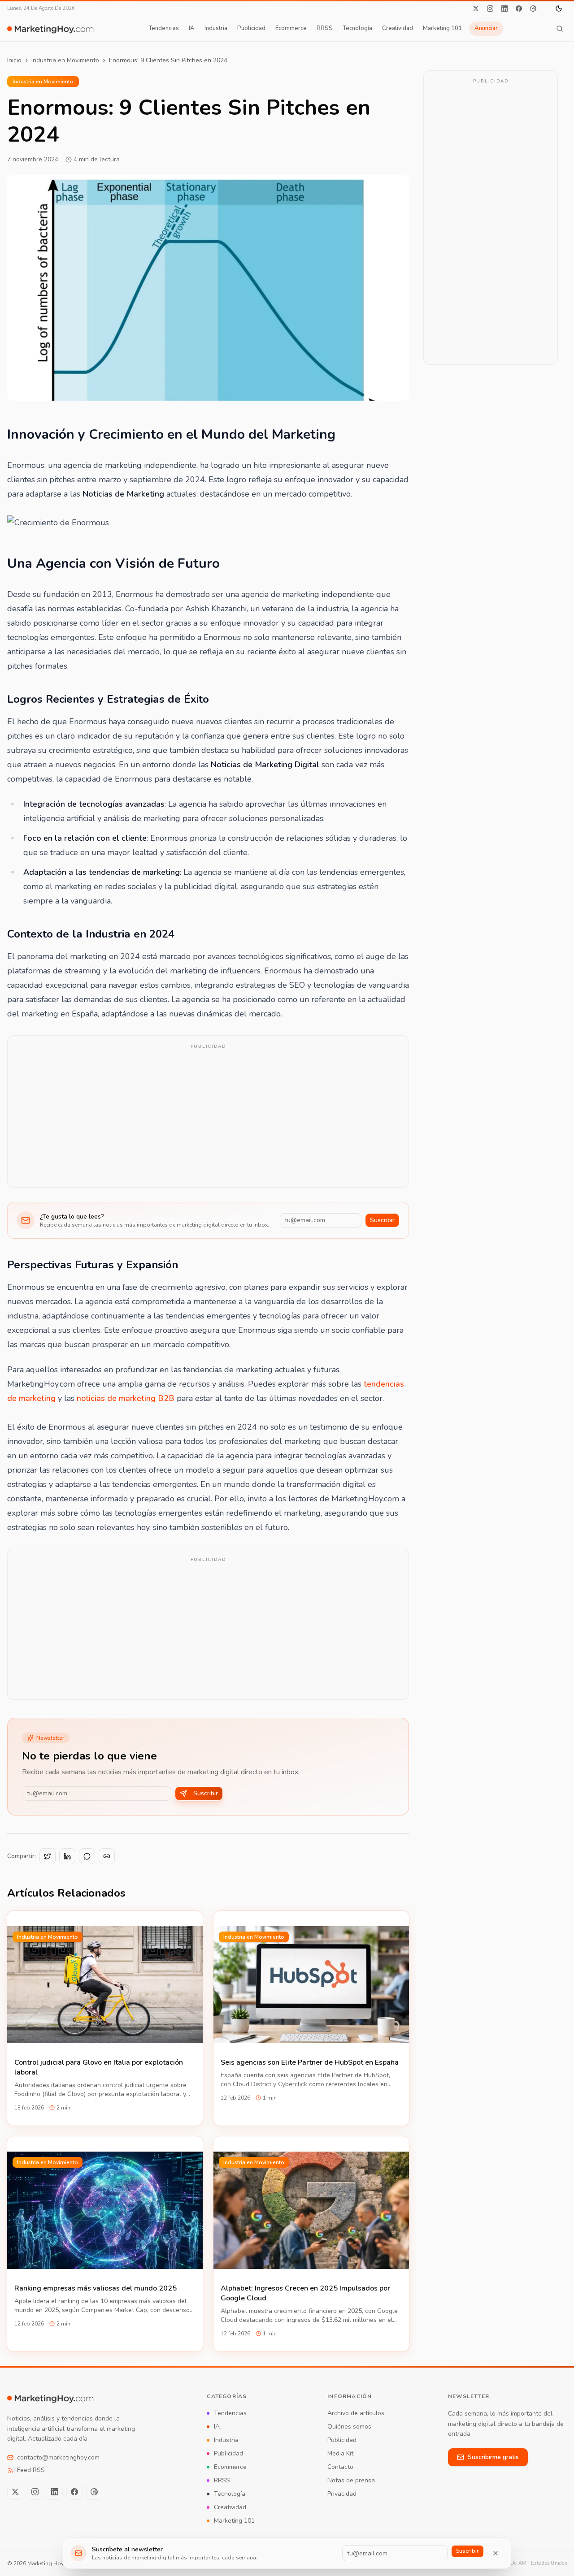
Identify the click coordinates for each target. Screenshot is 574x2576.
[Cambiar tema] (559, 9)
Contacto (340, 2467)
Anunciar (486, 28)
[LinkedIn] (504, 9)
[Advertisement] (208, 1117)
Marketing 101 (442, 28)
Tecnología (357, 28)
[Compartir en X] (48, 1856)
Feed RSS (31, 2470)
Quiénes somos (349, 2427)
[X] (476, 9)
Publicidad (251, 28)
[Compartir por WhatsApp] (87, 1856)
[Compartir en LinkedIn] (67, 1856)
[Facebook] (519, 9)
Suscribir (382, 1220)
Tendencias (164, 28)
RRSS (325, 28)
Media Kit (340, 2453)
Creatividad (398, 28)
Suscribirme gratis (493, 2457)
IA (192, 28)
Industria (216, 28)
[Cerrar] (496, 2553)
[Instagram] (490, 9)
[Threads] (533, 9)
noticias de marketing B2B (126, 1398)
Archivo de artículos (356, 2413)
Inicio (14, 60)
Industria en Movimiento (65, 60)
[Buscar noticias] (560, 29)
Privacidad (342, 2494)
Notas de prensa (351, 2480)
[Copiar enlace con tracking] (107, 1856)
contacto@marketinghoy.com (58, 2457)
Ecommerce (291, 28)
